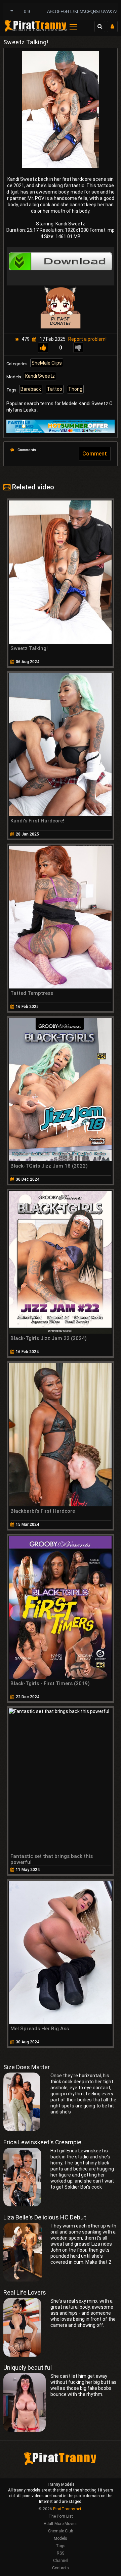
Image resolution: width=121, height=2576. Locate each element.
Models (61, 2538)
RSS (61, 2553)
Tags (61, 2546)
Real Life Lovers (25, 2292)
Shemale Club (61, 2531)
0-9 (27, 12)
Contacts (61, 2568)
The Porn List (61, 2516)
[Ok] (43, 348)
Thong (75, 389)
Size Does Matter (27, 2067)
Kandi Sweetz (40, 376)
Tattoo (55, 389)
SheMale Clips (47, 363)
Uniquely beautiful (28, 2368)
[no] (78, 348)
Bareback (31, 389)
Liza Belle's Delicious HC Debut (45, 2217)
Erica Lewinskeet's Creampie (42, 2142)
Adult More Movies (61, 2524)
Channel (61, 2561)
